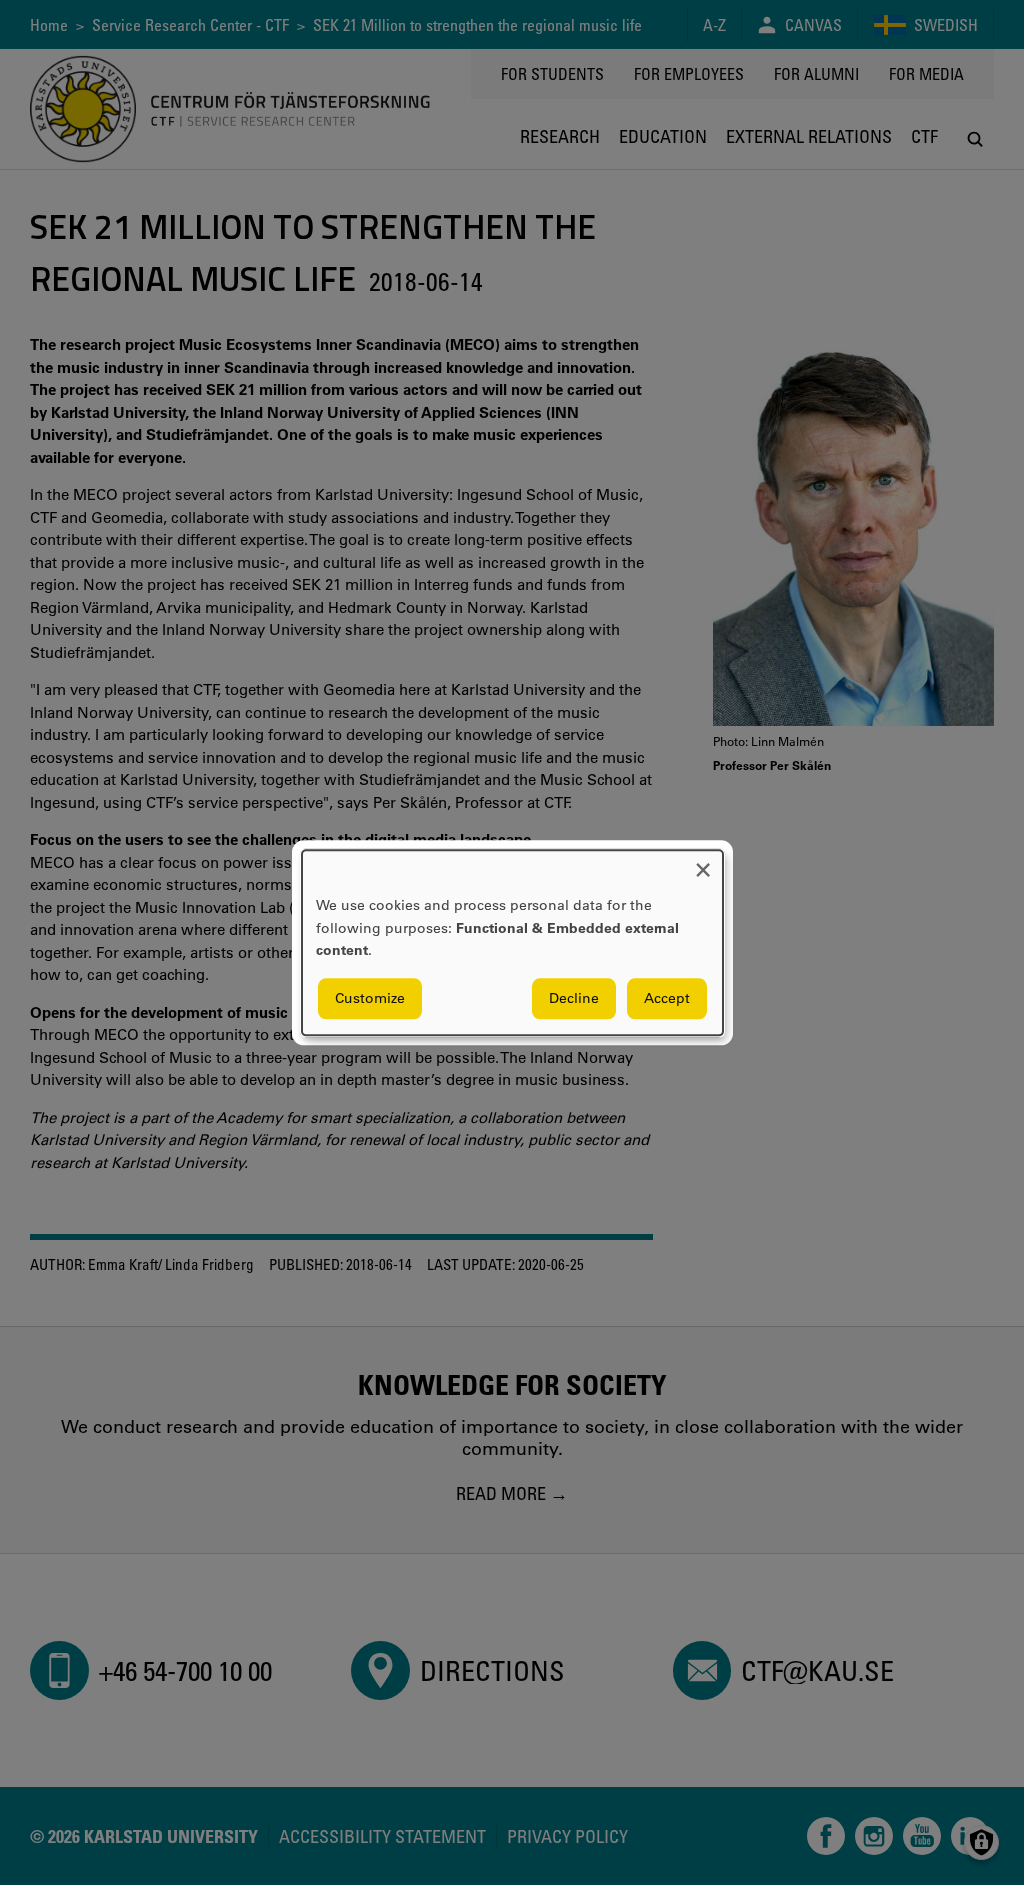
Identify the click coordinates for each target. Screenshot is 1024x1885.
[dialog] (512, 942)
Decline (574, 998)
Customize (370, 998)
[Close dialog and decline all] (703, 862)
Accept (667, 998)
